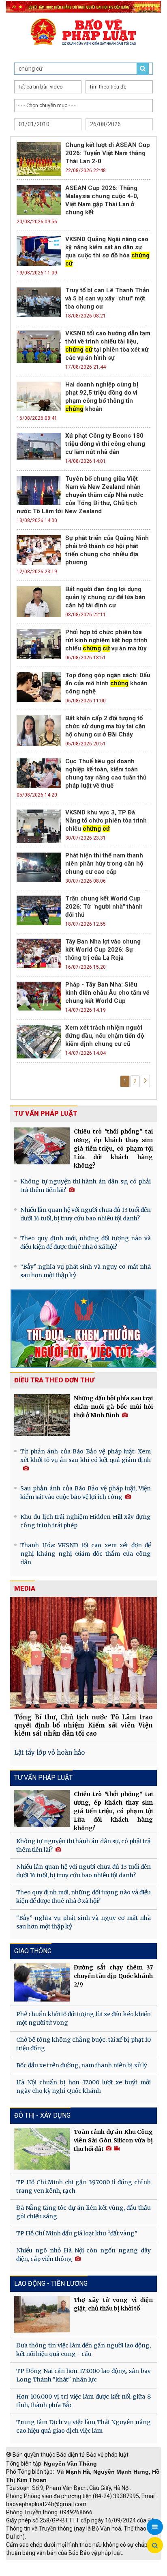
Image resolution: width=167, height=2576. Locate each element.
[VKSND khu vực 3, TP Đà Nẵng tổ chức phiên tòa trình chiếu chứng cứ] (39, 825)
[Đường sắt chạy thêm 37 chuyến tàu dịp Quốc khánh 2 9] (42, 1983)
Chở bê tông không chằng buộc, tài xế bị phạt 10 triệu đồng (83, 2044)
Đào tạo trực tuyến (91, 2572)
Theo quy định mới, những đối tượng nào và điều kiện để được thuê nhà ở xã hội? (86, 1243)
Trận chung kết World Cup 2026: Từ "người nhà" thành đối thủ (104, 907)
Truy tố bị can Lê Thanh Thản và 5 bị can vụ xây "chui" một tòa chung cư (107, 298)
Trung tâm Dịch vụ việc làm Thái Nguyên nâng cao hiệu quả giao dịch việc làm (83, 2426)
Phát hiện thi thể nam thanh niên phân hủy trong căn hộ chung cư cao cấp (104, 864)
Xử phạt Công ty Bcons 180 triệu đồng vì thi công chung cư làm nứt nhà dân (105, 444)
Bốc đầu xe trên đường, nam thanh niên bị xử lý (82, 2065)
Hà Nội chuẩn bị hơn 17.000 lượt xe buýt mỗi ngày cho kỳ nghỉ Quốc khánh (83, 2087)
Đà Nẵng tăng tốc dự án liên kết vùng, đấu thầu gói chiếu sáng (83, 2212)
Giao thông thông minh (88, 2564)
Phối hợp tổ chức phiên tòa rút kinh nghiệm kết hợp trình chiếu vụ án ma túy (106, 640)
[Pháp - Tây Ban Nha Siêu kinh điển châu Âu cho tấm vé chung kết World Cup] (39, 995)
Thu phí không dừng (35, 2572)
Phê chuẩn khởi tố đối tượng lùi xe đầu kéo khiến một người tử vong (83, 2018)
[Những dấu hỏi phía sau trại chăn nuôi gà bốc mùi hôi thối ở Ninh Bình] (42, 1415)
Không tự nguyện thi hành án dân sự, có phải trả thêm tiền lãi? (86, 1186)
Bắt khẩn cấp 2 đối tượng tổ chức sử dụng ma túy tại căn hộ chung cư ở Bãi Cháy (105, 726)
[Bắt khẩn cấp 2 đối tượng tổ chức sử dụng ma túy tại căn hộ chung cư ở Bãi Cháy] (39, 730)
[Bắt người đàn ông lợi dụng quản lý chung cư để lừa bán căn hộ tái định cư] (39, 601)
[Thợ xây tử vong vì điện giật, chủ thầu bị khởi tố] (42, 2314)
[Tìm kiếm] (155, 2546)
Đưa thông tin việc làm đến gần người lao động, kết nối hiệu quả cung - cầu (83, 2350)
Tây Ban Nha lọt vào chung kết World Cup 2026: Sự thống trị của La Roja (103, 950)
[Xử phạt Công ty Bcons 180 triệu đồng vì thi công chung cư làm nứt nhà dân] (39, 445)
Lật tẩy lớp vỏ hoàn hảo (49, 1752)
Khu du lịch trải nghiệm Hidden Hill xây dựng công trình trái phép (86, 1521)
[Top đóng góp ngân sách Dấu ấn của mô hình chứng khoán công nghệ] (39, 686)
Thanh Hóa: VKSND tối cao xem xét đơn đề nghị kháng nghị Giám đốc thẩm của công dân (86, 1554)
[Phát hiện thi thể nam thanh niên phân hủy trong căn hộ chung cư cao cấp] (39, 866)
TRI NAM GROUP (30, 2564)
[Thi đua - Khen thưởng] (83, 1328)
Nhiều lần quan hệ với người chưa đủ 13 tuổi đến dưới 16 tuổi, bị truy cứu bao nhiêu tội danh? (86, 1214)
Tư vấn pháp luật (46, 1113)
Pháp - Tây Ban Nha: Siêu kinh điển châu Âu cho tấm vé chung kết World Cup (107, 993)
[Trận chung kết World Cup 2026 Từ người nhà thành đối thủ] (39, 909)
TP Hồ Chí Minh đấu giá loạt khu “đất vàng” (77, 2233)
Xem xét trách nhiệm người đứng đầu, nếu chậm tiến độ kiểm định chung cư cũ (105, 1036)
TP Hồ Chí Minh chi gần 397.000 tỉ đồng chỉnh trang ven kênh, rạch (83, 2186)
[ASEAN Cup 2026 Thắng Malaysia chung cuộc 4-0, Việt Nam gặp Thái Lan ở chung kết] (39, 199)
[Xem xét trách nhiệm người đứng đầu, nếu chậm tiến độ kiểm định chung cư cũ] (39, 1041)
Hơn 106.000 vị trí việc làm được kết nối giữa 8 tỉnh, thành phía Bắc (83, 2401)
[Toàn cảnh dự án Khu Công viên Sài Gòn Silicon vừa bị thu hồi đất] (42, 2148)
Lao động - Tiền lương (51, 2283)
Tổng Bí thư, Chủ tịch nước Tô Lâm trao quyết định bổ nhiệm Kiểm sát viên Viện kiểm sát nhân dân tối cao (83, 1725)
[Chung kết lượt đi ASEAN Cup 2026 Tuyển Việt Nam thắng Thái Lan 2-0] (39, 158)
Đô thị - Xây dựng (42, 2115)
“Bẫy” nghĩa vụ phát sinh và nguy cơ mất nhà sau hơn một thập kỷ (86, 1271)
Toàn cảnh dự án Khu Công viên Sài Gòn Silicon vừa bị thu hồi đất (113, 2140)
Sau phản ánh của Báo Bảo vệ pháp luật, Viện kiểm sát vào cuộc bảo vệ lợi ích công (86, 1493)
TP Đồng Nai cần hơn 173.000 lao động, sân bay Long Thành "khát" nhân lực (83, 2375)
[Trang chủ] (83, 32)
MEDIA (25, 1588)
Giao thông (33, 1951)
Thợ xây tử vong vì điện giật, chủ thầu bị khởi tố (113, 2304)
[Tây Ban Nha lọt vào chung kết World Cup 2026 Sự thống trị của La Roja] (39, 952)
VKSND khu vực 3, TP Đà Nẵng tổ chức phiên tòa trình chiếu (106, 821)
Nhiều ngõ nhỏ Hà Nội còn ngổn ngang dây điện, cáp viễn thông (83, 2255)
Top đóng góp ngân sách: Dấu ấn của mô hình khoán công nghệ (108, 683)
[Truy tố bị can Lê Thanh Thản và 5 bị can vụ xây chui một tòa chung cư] (39, 301)
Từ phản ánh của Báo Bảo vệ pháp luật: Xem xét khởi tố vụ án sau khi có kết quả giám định (86, 1456)
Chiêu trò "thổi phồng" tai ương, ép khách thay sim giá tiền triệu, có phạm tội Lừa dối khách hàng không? (113, 1149)
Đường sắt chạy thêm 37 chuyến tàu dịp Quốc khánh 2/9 (113, 1976)
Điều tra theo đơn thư (54, 1380)
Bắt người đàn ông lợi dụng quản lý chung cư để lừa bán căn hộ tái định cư (105, 597)
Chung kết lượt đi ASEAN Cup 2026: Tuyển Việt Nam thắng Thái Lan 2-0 (108, 153)
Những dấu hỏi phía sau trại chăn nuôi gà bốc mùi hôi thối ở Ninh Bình (113, 1407)
